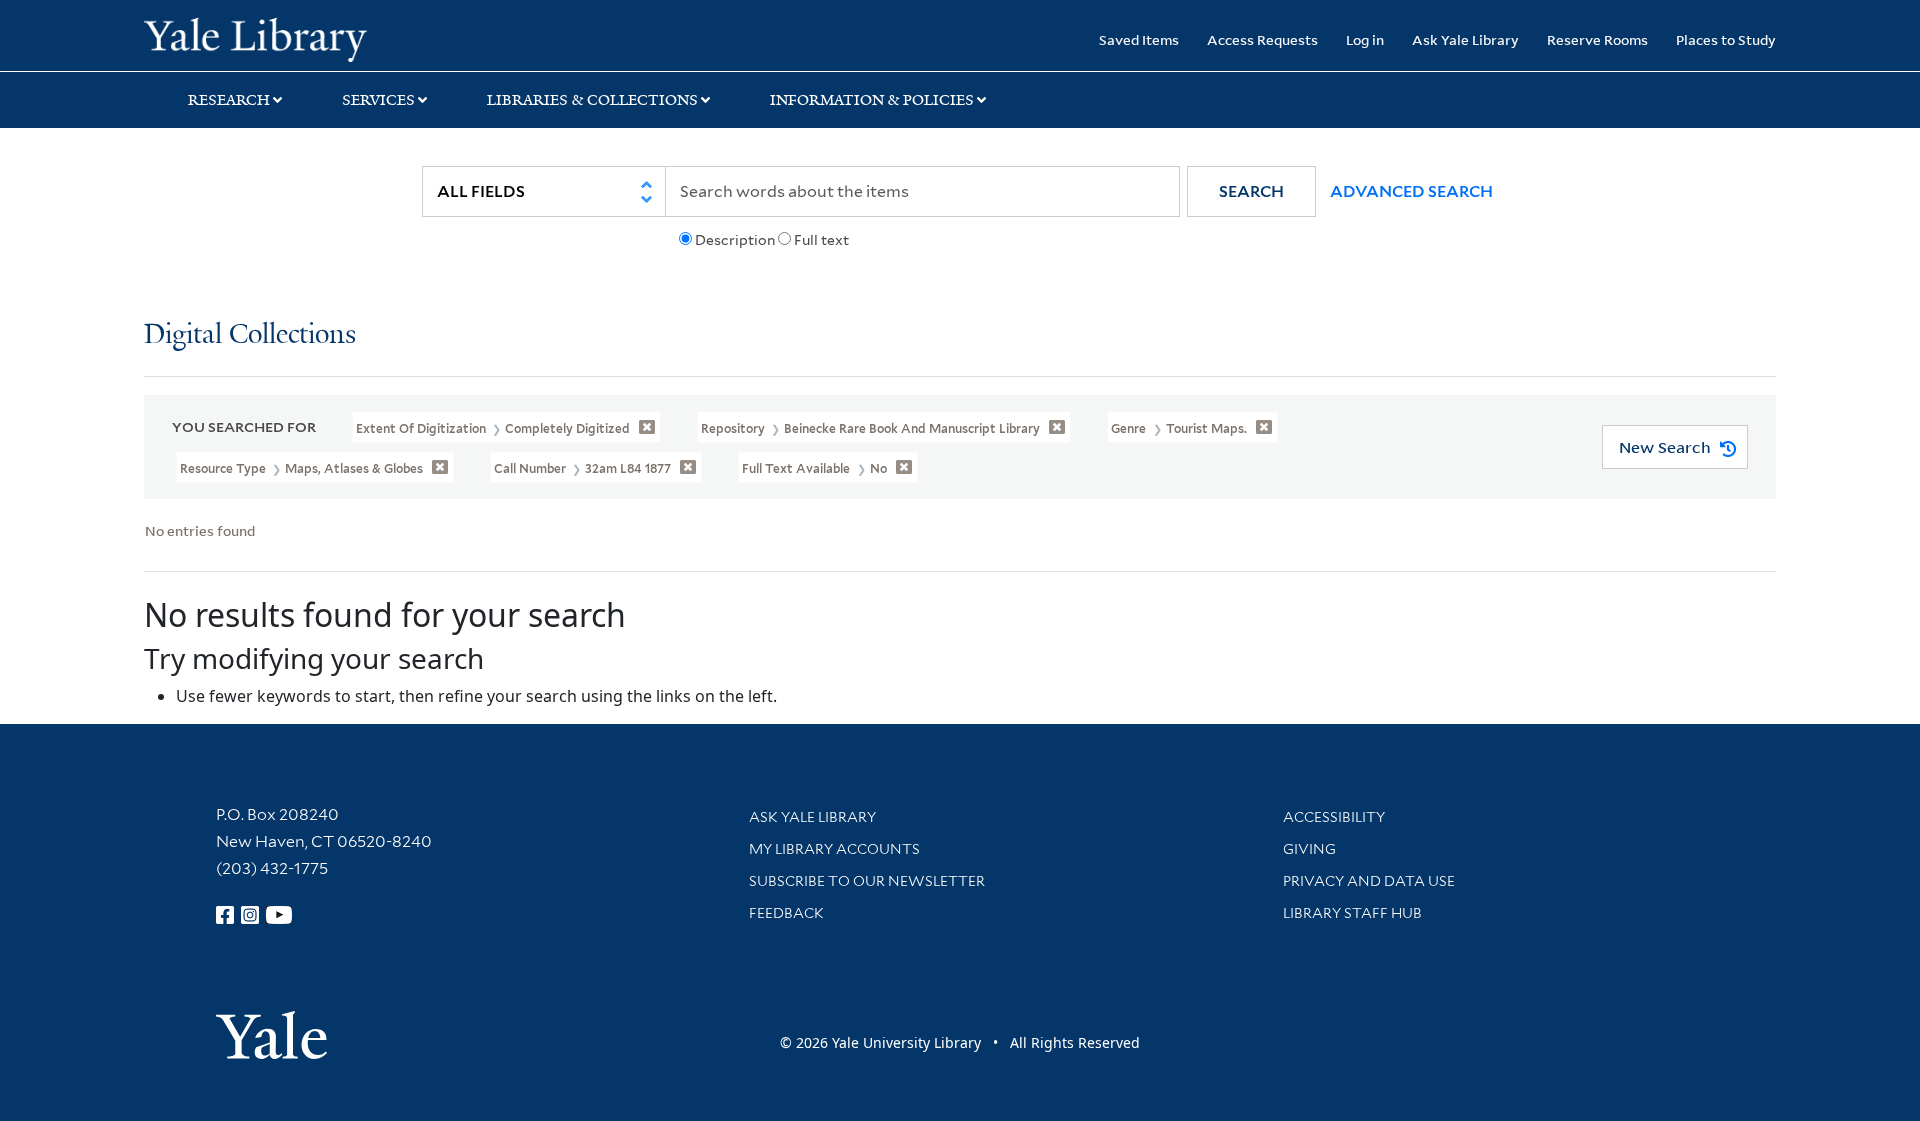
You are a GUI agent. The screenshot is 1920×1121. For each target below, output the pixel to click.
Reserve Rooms (1597, 39)
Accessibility (1334, 817)
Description (735, 240)
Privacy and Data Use (1369, 881)
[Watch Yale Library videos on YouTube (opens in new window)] (279, 915)
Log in (1365, 39)
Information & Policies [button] (872, 100)
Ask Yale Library (1465, 39)
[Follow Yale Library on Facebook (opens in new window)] (225, 915)
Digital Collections (250, 335)
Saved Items (1139, 39)
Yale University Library (266, 38)
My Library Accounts (834, 849)
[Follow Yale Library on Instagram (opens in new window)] (250, 915)
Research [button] (229, 100)
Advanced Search (1411, 191)
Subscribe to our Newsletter (867, 881)
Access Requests (1262, 39)
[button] (1251, 191)
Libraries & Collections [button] (592, 100)
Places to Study (1726, 39)
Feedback (786, 913)
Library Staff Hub (1352, 913)
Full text (821, 240)
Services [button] (378, 100)
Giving (1309, 849)
